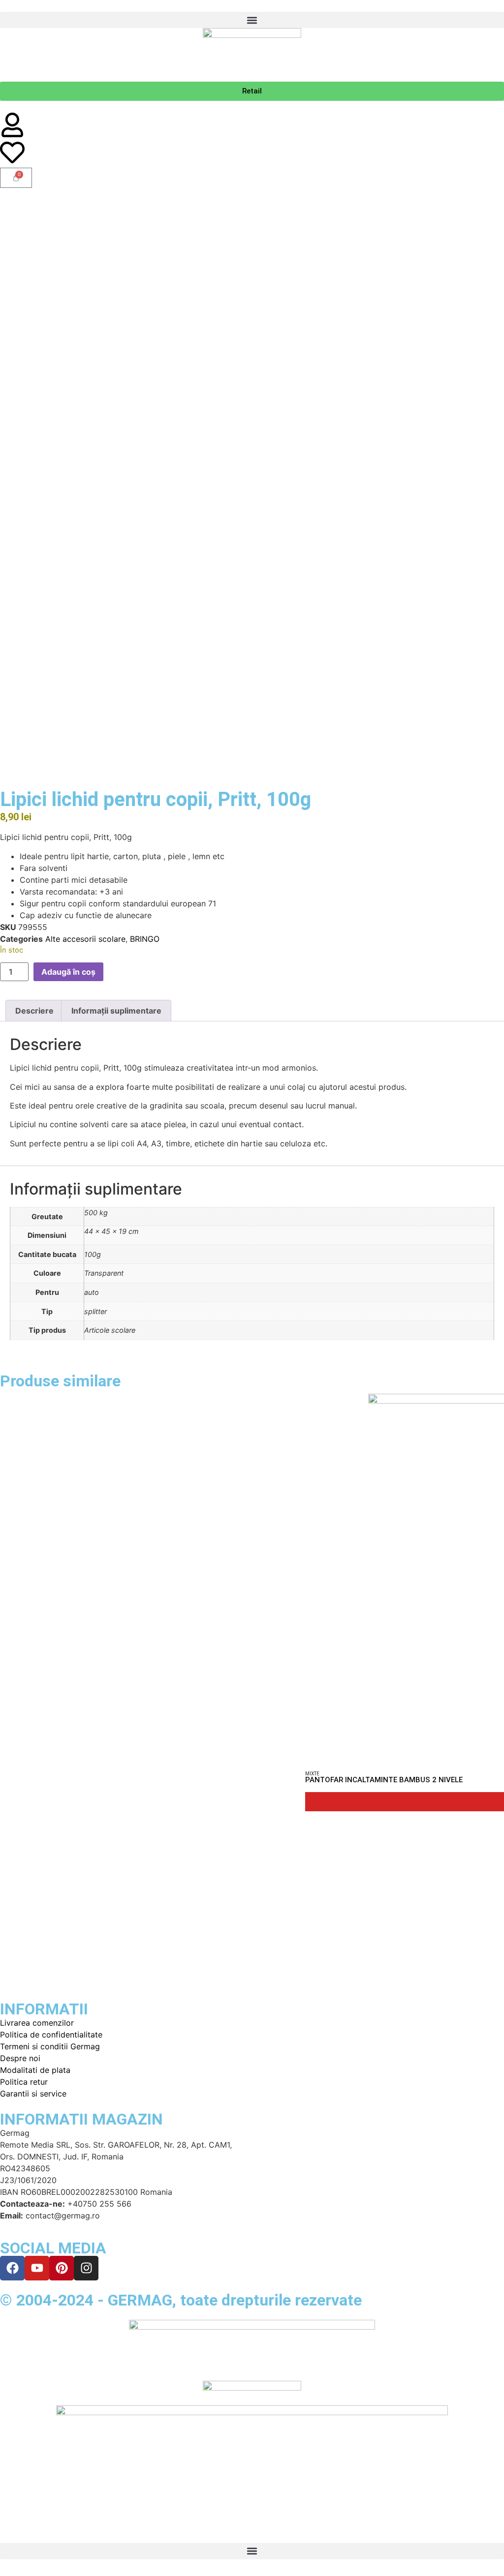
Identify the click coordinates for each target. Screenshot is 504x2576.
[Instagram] (86, 2268)
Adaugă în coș (68, 972)
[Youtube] (37, 2268)
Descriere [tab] (34, 1011)
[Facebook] (12, 2268)
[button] (252, 20)
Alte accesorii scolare (85, 939)
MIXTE (312, 1774)
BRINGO (145, 939)
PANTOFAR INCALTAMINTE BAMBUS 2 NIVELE (384, 1780)
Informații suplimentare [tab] (116, 1011)
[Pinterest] (62, 2268)
